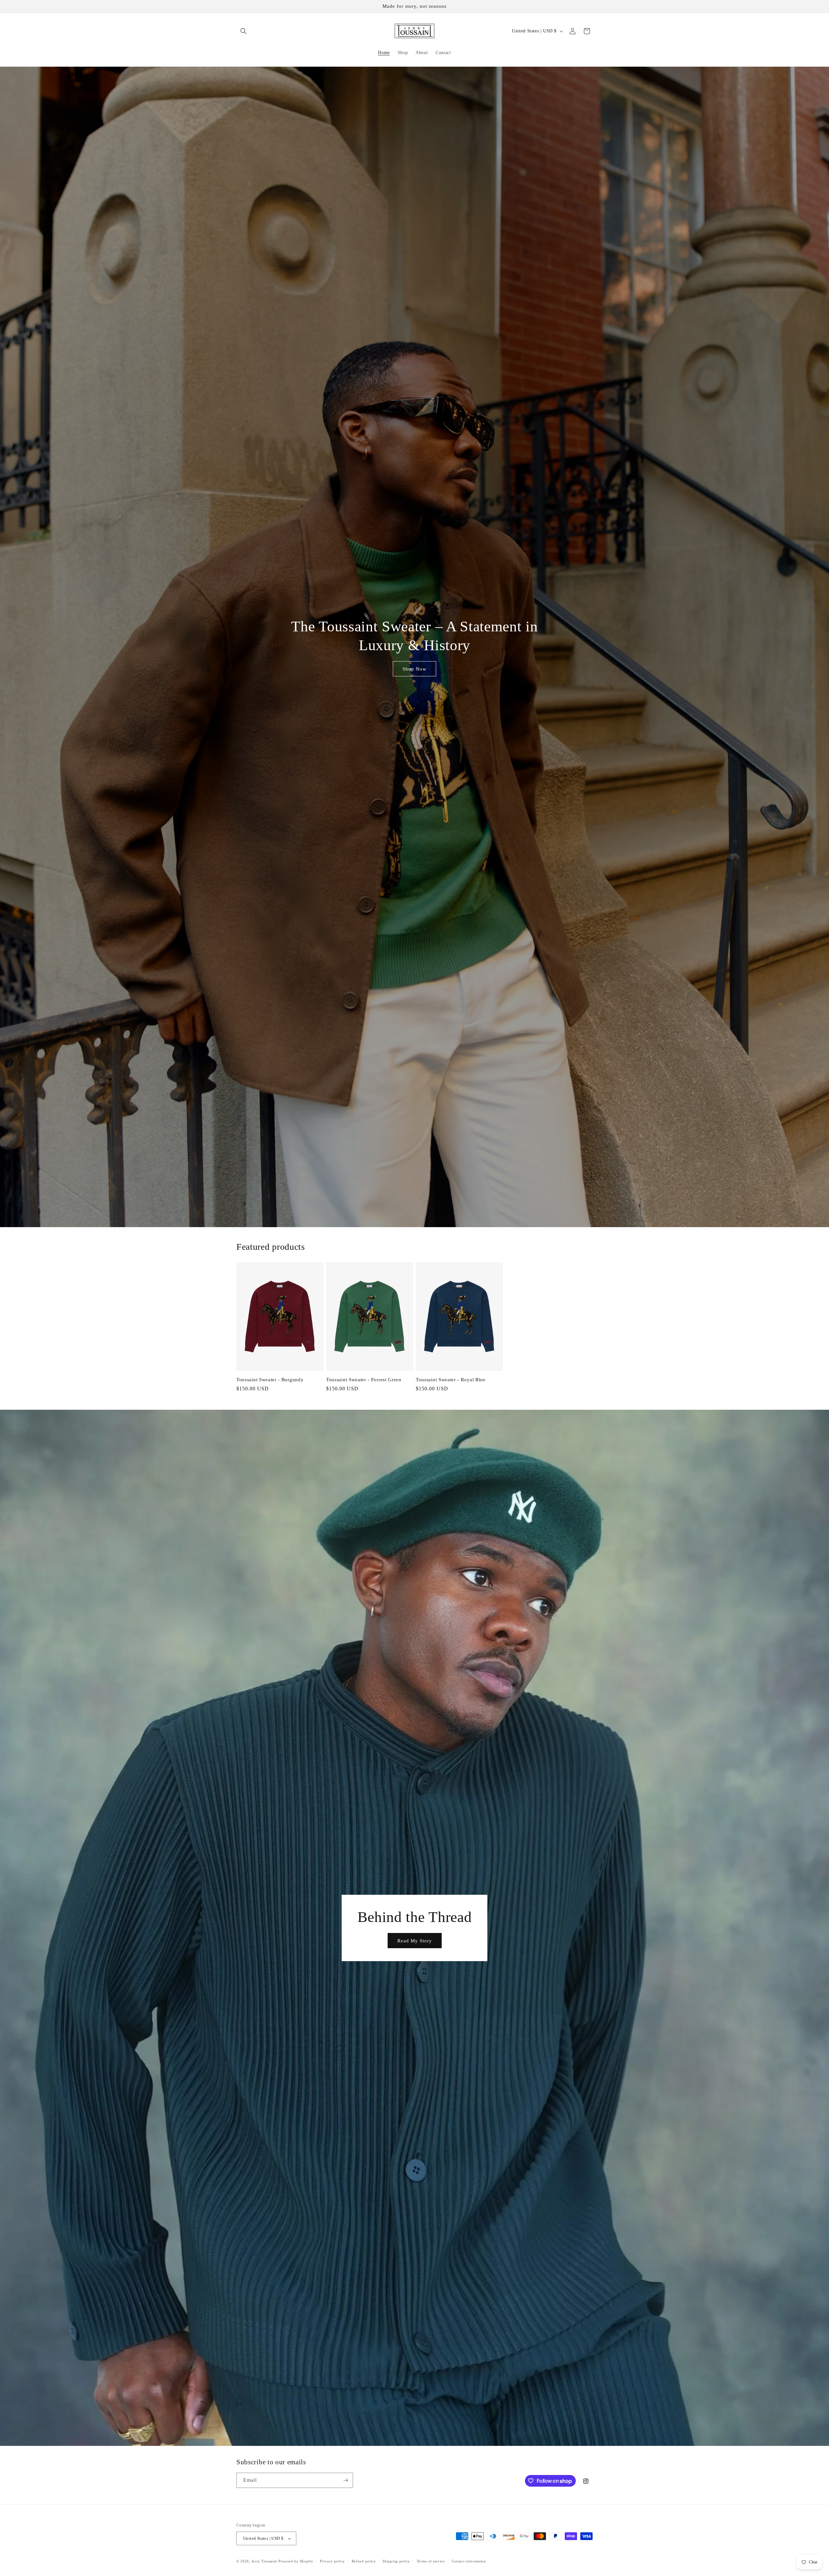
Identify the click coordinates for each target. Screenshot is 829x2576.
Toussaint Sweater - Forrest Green (364, 1380)
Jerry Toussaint (265, 2561)
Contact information (469, 2561)
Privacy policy (332, 2561)
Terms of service (431, 2561)
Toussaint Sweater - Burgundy (270, 1380)
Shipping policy (396, 2561)
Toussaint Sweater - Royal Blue (451, 1380)
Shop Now (414, 669)
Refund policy (364, 2561)
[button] (244, 31)
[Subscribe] (346, 2480)
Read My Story (415, 1940)
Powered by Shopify (296, 2561)
